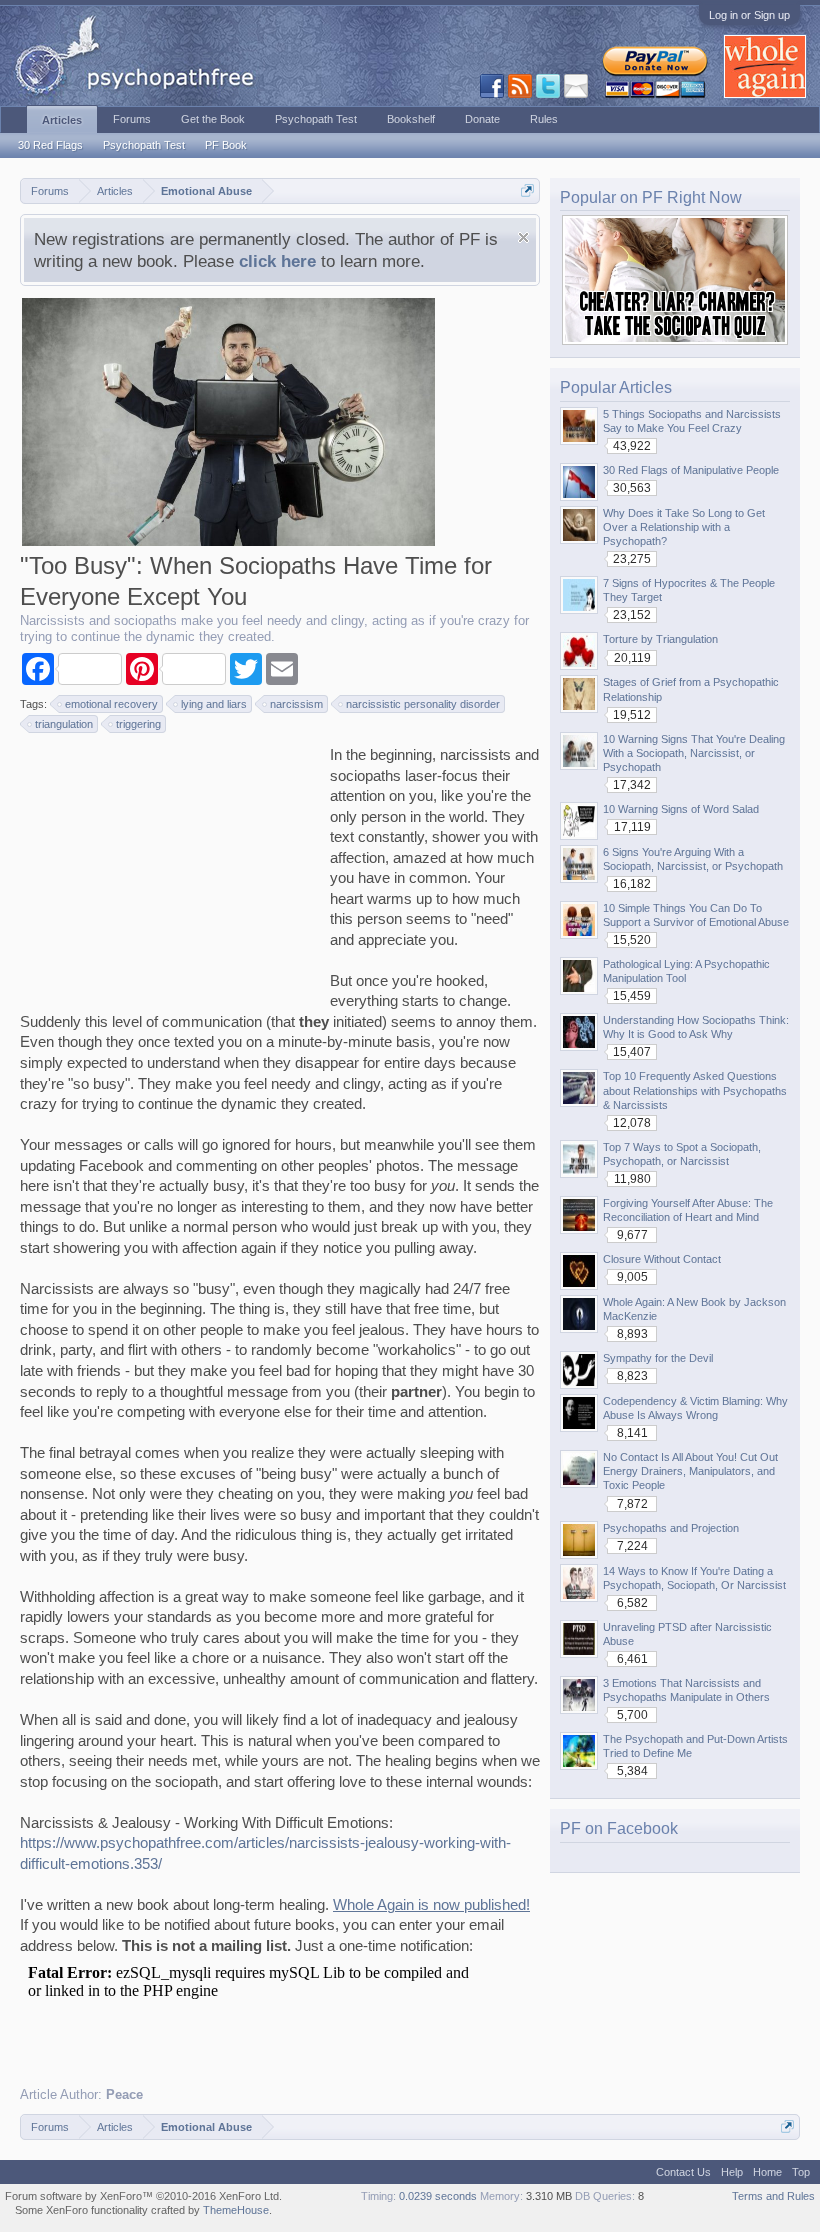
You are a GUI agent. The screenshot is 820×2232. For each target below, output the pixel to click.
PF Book (226, 145)
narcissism (296, 704)
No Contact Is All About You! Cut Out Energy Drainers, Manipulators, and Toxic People (690, 1471)
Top (801, 2172)
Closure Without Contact (662, 1259)
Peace (124, 2094)
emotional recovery (111, 704)
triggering (138, 724)
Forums (132, 119)
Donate (482, 119)
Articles (62, 120)
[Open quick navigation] (527, 190)
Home (767, 2172)
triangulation (64, 724)
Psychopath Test (144, 145)
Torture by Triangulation (660, 639)
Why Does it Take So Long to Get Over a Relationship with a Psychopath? (684, 527)
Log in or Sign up (749, 15)
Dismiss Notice (523, 237)
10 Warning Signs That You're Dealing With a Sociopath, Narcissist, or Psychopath (694, 753)
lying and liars (214, 704)
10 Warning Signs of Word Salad (681, 809)
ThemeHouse (236, 2210)
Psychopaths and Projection (671, 1528)
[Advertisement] (170, 870)
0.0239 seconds (438, 2196)
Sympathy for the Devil (658, 1358)
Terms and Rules (773, 2196)
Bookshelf (411, 119)
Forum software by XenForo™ (143, 2196)
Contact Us (683, 2172)
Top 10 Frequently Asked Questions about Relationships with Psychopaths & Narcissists (695, 1090)
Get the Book (213, 119)
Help (732, 2172)
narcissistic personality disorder (423, 704)
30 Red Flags (50, 145)
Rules (544, 119)
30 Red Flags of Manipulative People (691, 470)
